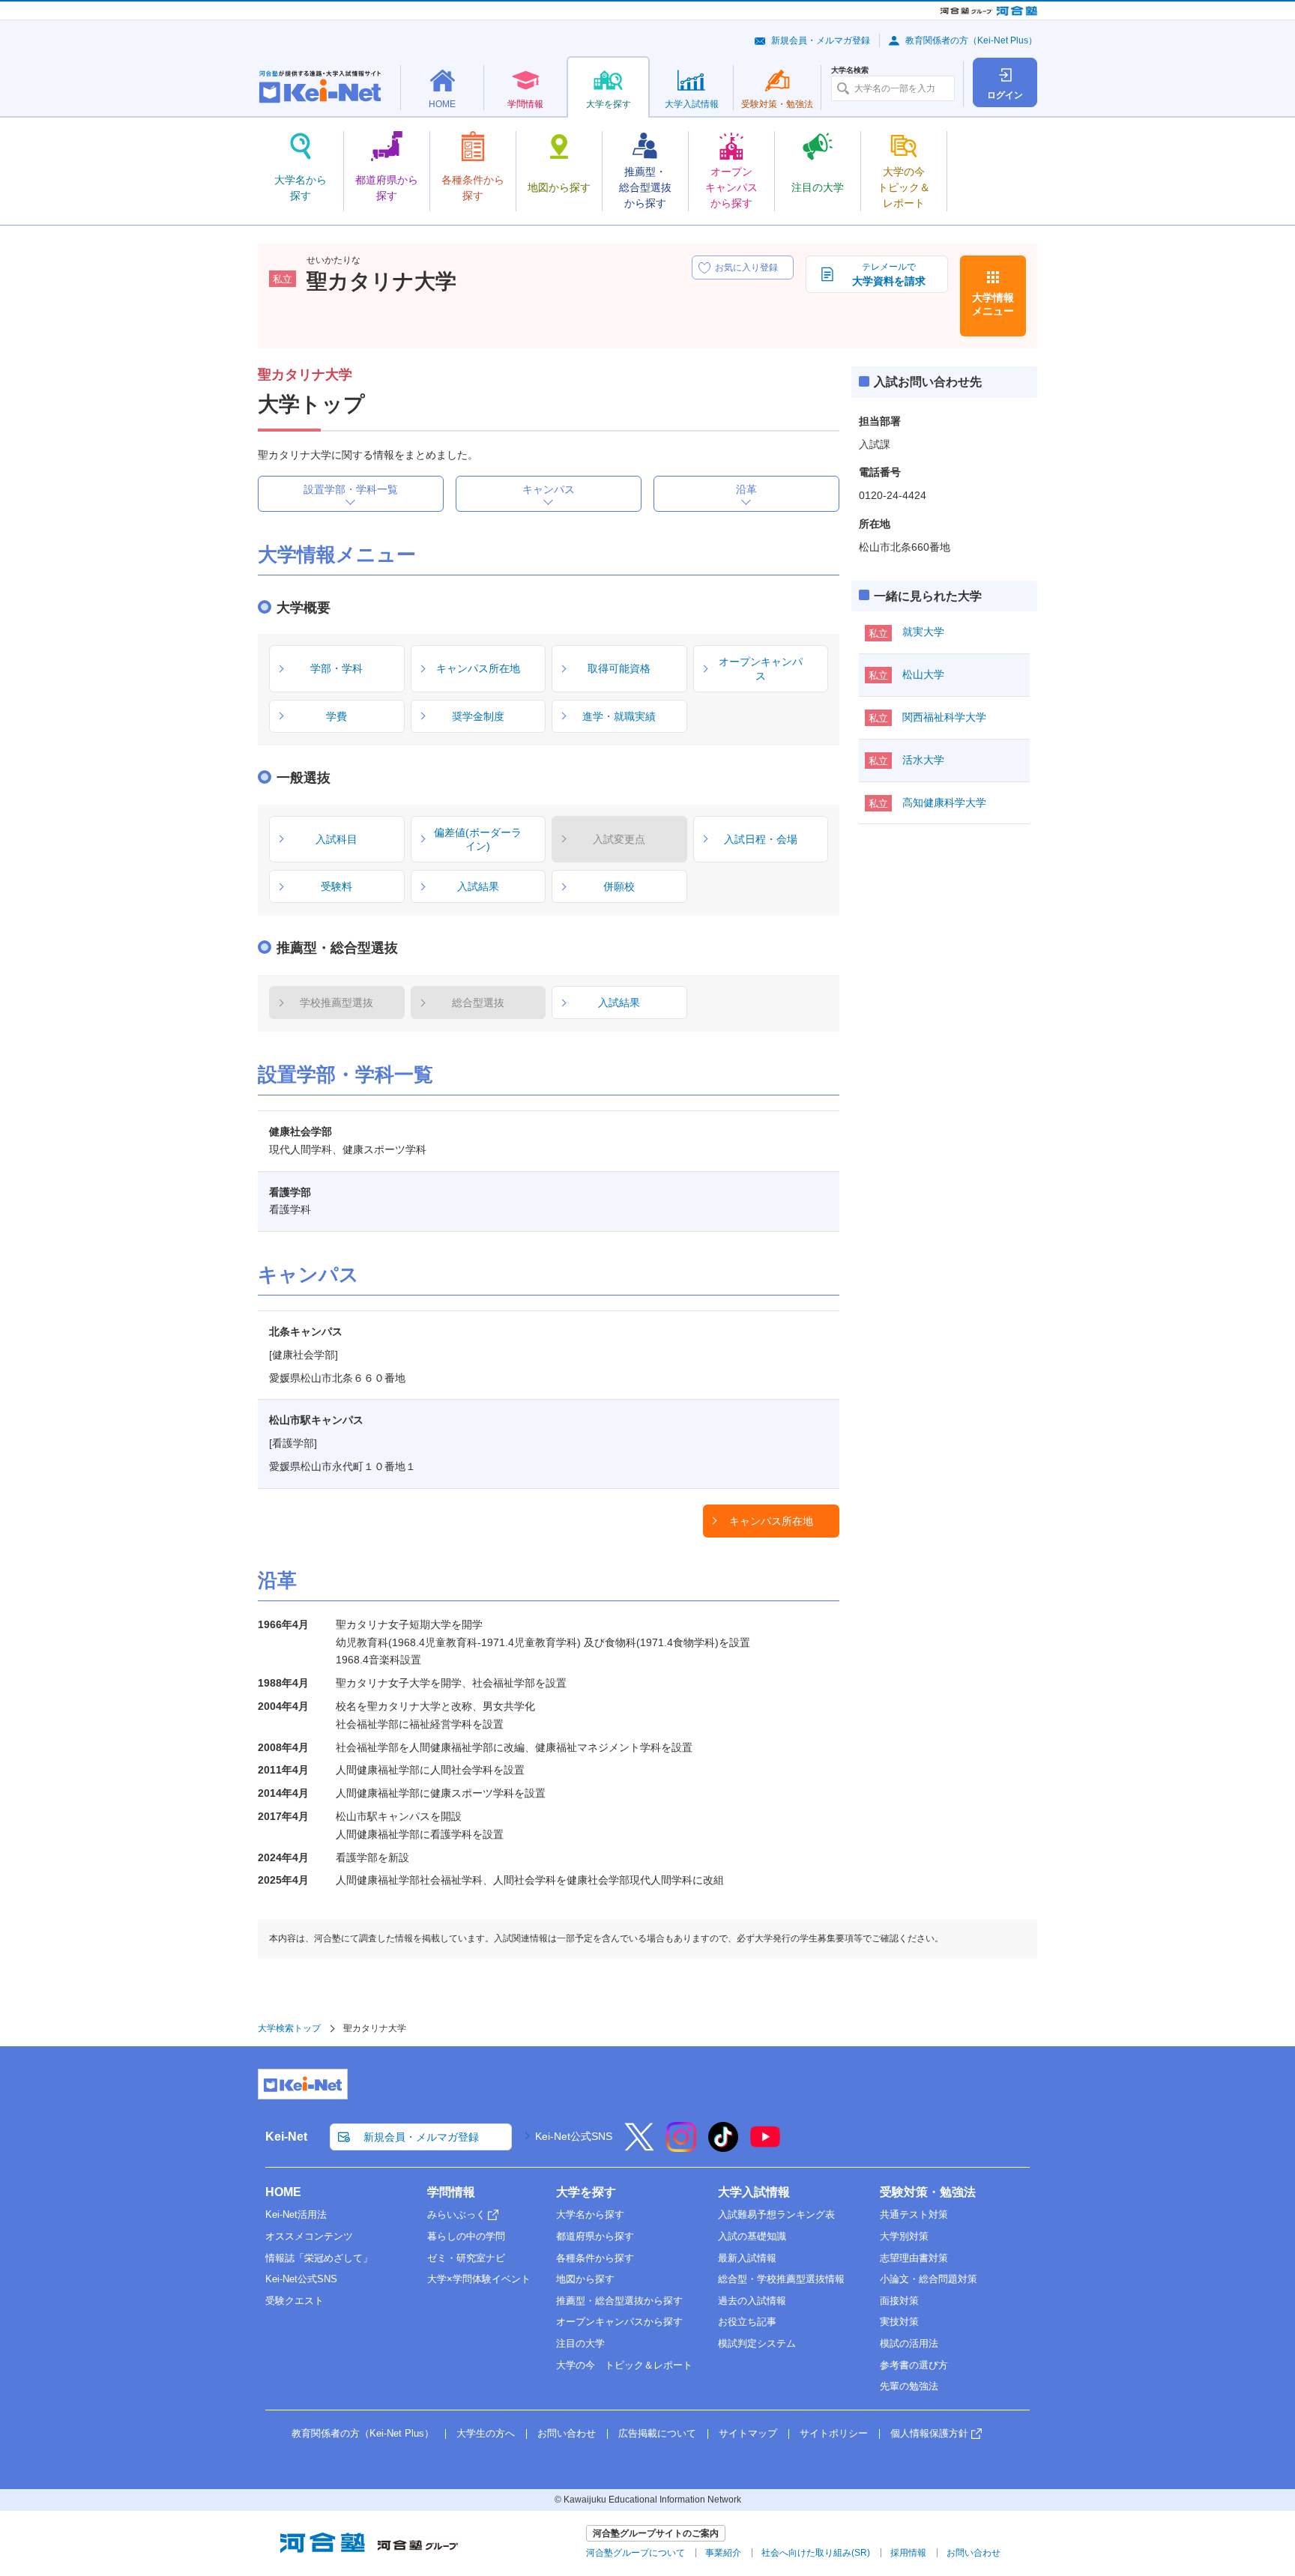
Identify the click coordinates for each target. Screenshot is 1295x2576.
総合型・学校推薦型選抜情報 (781, 2279)
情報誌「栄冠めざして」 (319, 2258)
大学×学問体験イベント (479, 2279)
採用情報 (908, 2553)
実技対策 (899, 2322)
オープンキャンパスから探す (619, 2322)
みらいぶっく (456, 2214)
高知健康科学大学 (944, 802)
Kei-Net (286, 2137)
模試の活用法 (909, 2343)
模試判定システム (757, 2343)
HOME (283, 2192)
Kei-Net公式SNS (574, 2136)
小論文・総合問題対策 (929, 2279)
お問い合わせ (567, 2433)
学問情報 (451, 2192)
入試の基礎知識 (752, 2236)
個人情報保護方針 (929, 2433)
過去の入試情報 (752, 2301)
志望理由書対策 (914, 2258)
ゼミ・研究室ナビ (466, 2258)
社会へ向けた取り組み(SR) (816, 2553)
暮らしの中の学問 (466, 2236)
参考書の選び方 (914, 2365)
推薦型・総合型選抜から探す (619, 2301)
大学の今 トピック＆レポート (624, 2365)
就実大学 (923, 632)
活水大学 (923, 760)
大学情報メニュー (993, 304)
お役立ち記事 (747, 2322)
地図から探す (585, 2279)
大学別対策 (904, 2236)
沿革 (746, 489)
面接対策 (899, 2301)
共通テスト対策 (914, 2214)
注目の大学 (580, 2343)
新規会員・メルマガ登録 (821, 40)
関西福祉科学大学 (944, 717)
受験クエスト (295, 2301)
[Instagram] (681, 2147)
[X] (639, 2147)
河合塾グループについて (636, 2553)
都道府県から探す (595, 2236)
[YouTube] (765, 2147)
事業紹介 (723, 2553)
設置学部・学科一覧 (351, 489)
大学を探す (586, 2192)
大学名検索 (850, 70)
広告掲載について (657, 2433)
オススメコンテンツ (309, 2236)
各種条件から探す (595, 2258)
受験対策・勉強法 (928, 2192)
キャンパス (549, 489)
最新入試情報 (747, 2258)
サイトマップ (748, 2433)
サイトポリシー (834, 2433)
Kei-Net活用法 (296, 2214)
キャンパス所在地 (771, 1521)
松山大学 (923, 674)
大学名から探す (590, 2214)
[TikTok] (723, 2147)
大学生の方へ (486, 2433)
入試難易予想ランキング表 (776, 2214)
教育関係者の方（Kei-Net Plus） (971, 40)
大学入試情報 (754, 2192)
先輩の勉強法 (909, 2386)
